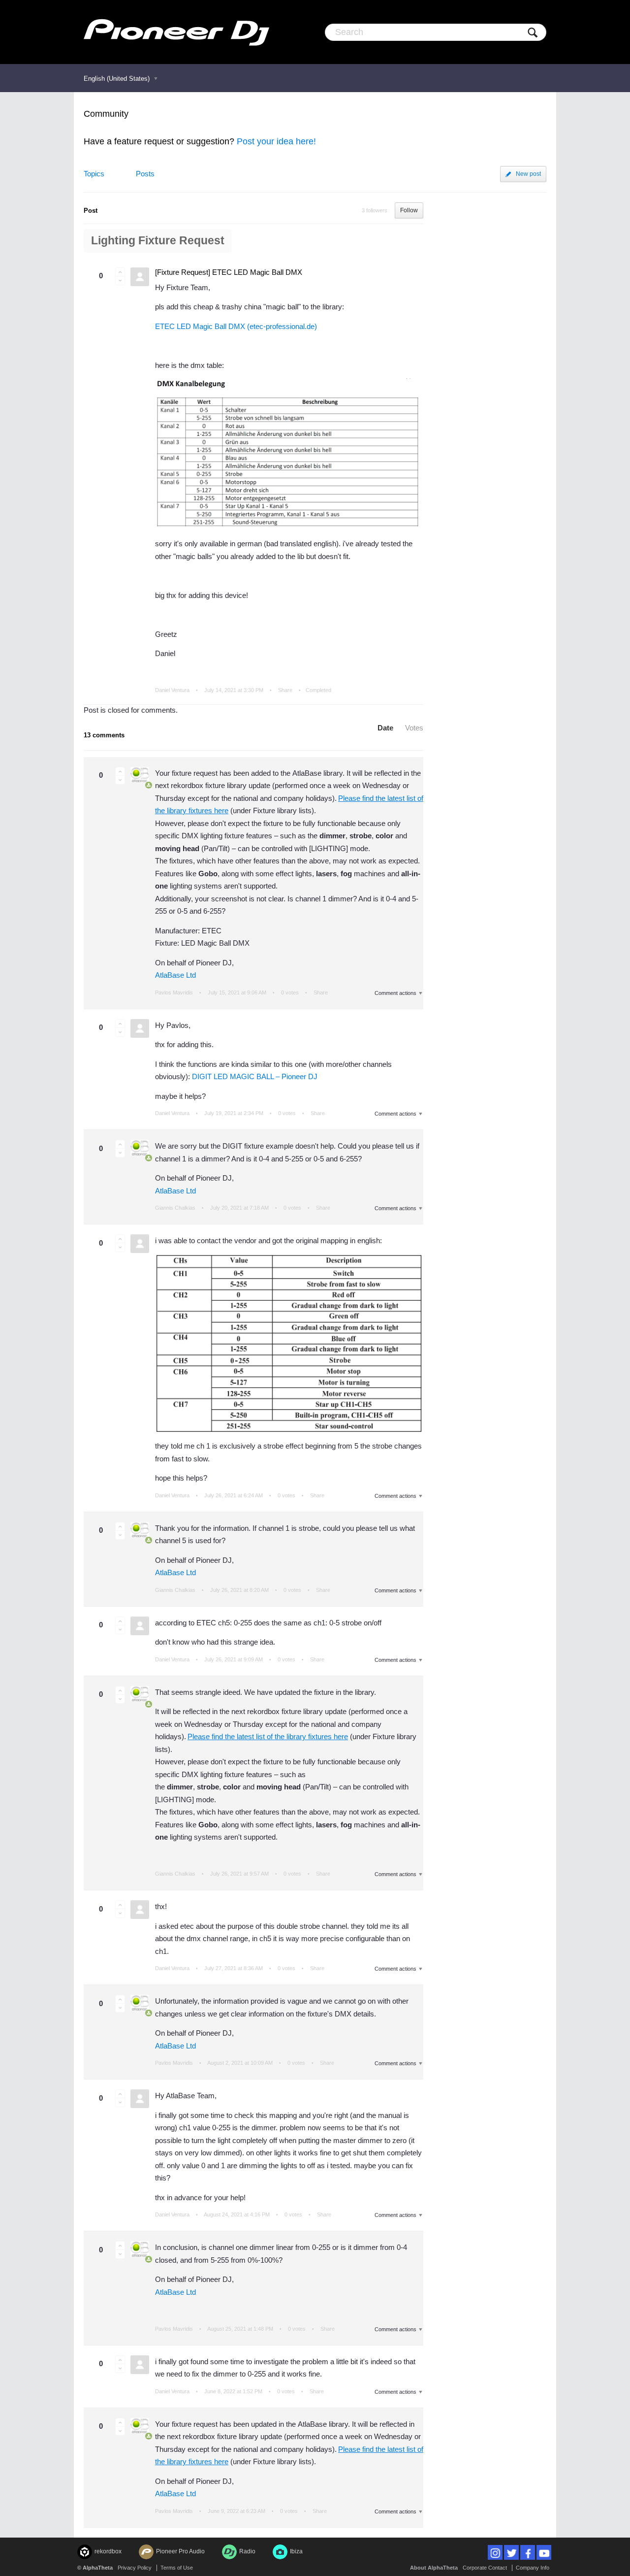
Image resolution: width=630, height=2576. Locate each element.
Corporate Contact (485, 2568)
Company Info (533, 2568)
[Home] (176, 32)
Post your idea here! (276, 141)
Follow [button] (409, 210)
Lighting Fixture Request (158, 241)
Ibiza (296, 2551)
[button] (120, 272)
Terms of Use (177, 2568)
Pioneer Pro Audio (180, 2551)
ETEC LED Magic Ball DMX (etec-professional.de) (236, 326)
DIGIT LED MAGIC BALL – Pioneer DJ (255, 1076)
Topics (94, 174)
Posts (145, 174)
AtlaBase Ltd (175, 975)
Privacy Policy (135, 2568)
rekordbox (108, 2551)
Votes (414, 728)
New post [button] (528, 174)
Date (385, 728)
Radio (247, 2551)
